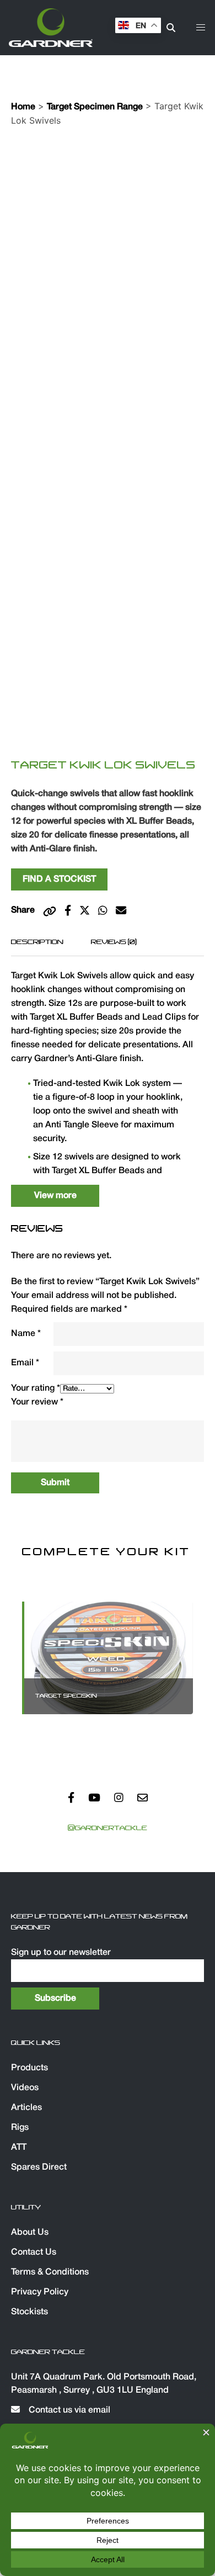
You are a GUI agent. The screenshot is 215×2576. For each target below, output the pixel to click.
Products (29, 2068)
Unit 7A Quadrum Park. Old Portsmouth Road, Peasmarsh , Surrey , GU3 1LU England (104, 2384)
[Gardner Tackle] (51, 28)
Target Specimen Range (95, 107)
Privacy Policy (40, 2292)
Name (26, 1334)
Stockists (29, 2312)
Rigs (20, 2128)
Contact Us (34, 2252)
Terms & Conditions (50, 2272)
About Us (30, 2233)
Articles (26, 2108)
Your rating (36, 1388)
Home (23, 107)
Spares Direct (39, 2167)
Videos (25, 2088)
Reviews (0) (114, 942)
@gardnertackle (108, 1828)
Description (37, 942)
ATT (19, 2148)
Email (25, 1363)
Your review (37, 1402)
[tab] (37, 942)
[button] (201, 28)
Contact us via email (68, 2410)
